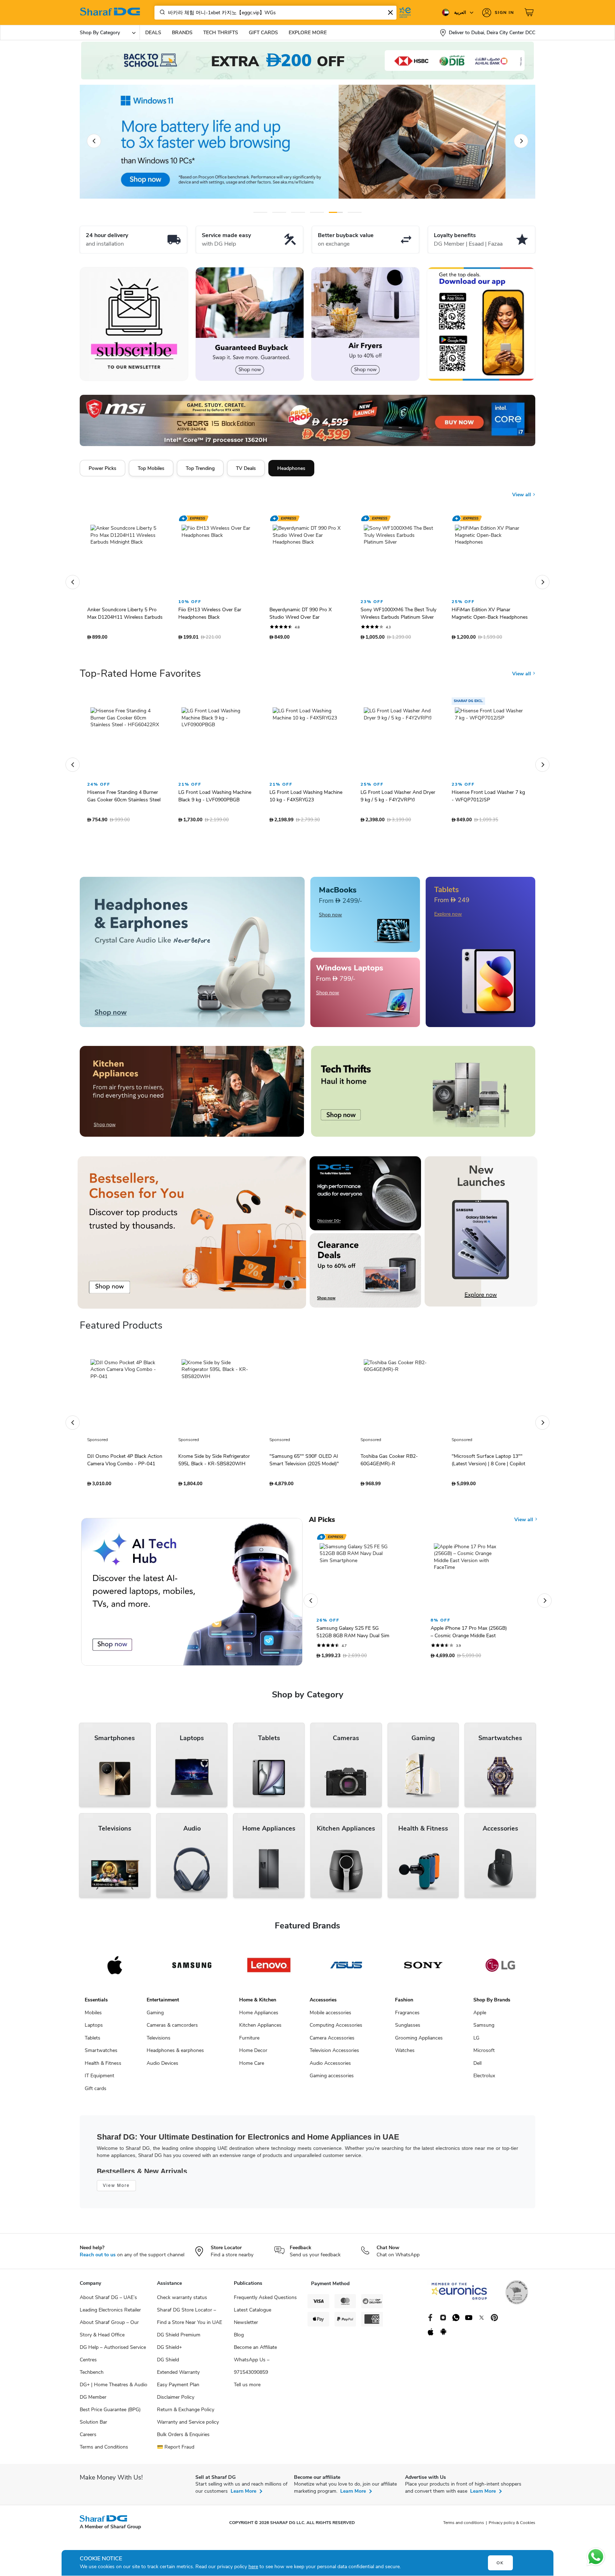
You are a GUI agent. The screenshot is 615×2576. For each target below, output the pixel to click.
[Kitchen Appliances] (192, 1100)
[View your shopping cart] (530, 12)
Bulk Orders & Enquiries (183, 2443)
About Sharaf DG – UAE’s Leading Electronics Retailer (110, 2313)
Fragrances (407, 2022)
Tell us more (247, 2394)
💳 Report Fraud (176, 2456)
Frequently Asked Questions (265, 2306)
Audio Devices (162, 2072)
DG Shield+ (169, 2356)
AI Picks (322, 1529)
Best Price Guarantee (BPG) (110, 2418)
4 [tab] (317, 212)
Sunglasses (408, 2034)
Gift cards (96, 2097)
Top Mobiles (151, 468)
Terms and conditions (464, 2532)
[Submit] (161, 12)
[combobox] (275, 13)
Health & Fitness (103, 2072)
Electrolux (484, 2085)
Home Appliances (259, 2022)
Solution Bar (93, 2431)
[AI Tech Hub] (192, 1601)
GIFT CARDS (263, 33)
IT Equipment (99, 2085)
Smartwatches (101, 2059)
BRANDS (182, 33)
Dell (477, 2072)
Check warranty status (182, 2306)
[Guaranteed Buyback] (250, 324)
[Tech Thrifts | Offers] (423, 1100)
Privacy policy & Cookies (512, 2532)
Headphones (291, 468)
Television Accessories (334, 2059)
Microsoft (484, 2059)
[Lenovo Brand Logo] (269, 1974)
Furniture (249, 2047)
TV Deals (246, 468)
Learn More (243, 2500)
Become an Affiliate (255, 2356)
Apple (480, 2022)
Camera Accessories (332, 2047)
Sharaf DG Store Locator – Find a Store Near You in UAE (190, 2325)
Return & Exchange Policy (186, 2418)
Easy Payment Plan (178, 2394)
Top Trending (200, 468)
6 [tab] (354, 212)
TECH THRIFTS (221, 33)
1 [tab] (260, 212)
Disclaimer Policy (176, 2406)
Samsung (484, 2034)
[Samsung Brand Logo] (192, 1974)
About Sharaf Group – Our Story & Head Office (109, 2337)
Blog (239, 2344)
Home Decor (253, 2059)
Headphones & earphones (175, 2059)
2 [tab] (279, 212)
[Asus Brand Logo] (346, 1974)
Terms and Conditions (104, 2456)
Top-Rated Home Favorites (140, 682)
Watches (405, 2059)
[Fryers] (365, 324)
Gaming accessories (332, 2085)
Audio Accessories (330, 2072)
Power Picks (102, 468)
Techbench (92, 2381)
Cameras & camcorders (172, 2034)
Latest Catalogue (253, 2319)
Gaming (155, 2022)
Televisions (159, 2047)
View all (522, 495)
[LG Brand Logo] (500, 1974)
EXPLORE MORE (308, 33)
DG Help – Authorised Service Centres (113, 2362)
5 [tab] (336, 212)
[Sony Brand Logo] (423, 1974)
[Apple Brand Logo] (115, 1974)
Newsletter (246, 2331)
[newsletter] (134, 324)
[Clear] (390, 12)
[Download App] (481, 324)
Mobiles (93, 2022)
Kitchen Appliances (260, 2034)
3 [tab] (298, 212)
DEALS (153, 33)
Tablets (93, 2047)
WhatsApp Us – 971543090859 (252, 2375)
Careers (88, 2443)
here (253, 2567)
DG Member (93, 2406)
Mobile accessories (330, 2022)
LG (476, 2047)
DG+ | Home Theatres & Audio (114, 2394)
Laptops (94, 2034)
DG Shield (168, 2369)
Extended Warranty (178, 2381)
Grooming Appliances (419, 2047)
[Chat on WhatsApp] (596, 2557)
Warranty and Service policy (188, 2431)
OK (500, 2563)
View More (116, 2194)
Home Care (252, 2072)
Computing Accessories (336, 2034)
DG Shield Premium (179, 2344)
